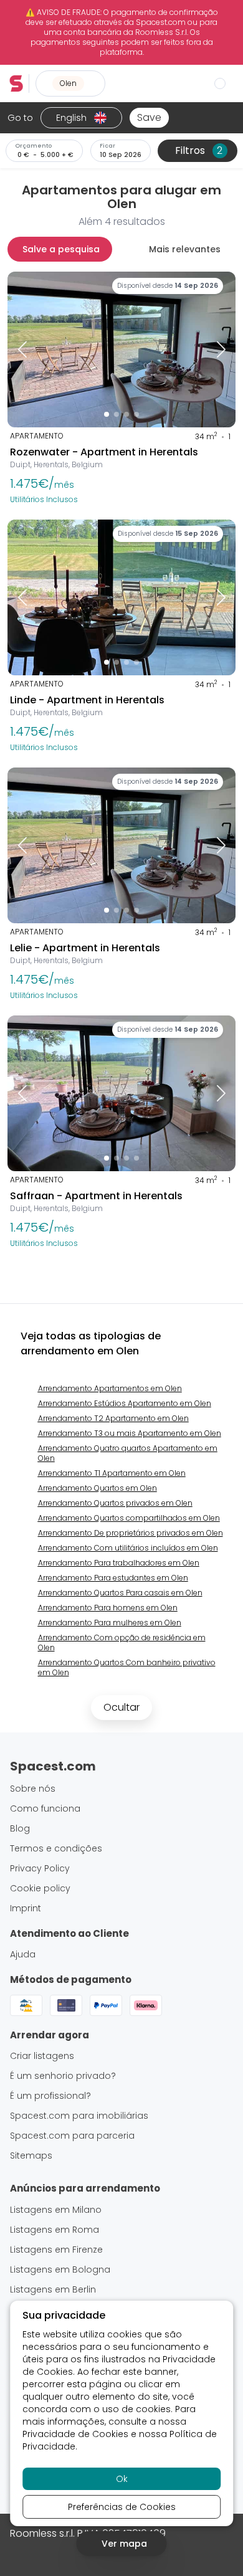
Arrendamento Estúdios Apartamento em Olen (125, 1403)
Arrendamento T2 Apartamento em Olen (113, 1418)
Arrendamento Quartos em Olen (98, 1488)
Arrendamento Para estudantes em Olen (113, 1578)
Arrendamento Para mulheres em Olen (110, 1623)
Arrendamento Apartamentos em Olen (110, 1388)
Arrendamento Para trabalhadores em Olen (119, 1563)
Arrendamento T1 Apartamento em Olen (112, 1473)
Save (149, 117)
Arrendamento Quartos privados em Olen (115, 1503)
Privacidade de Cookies (75, 2434)
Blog (20, 1828)
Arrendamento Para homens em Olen (108, 1608)
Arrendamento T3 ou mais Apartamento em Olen (130, 1433)
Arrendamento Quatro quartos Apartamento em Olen (128, 1453)
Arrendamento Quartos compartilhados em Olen (129, 1518)
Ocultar (121, 1707)
